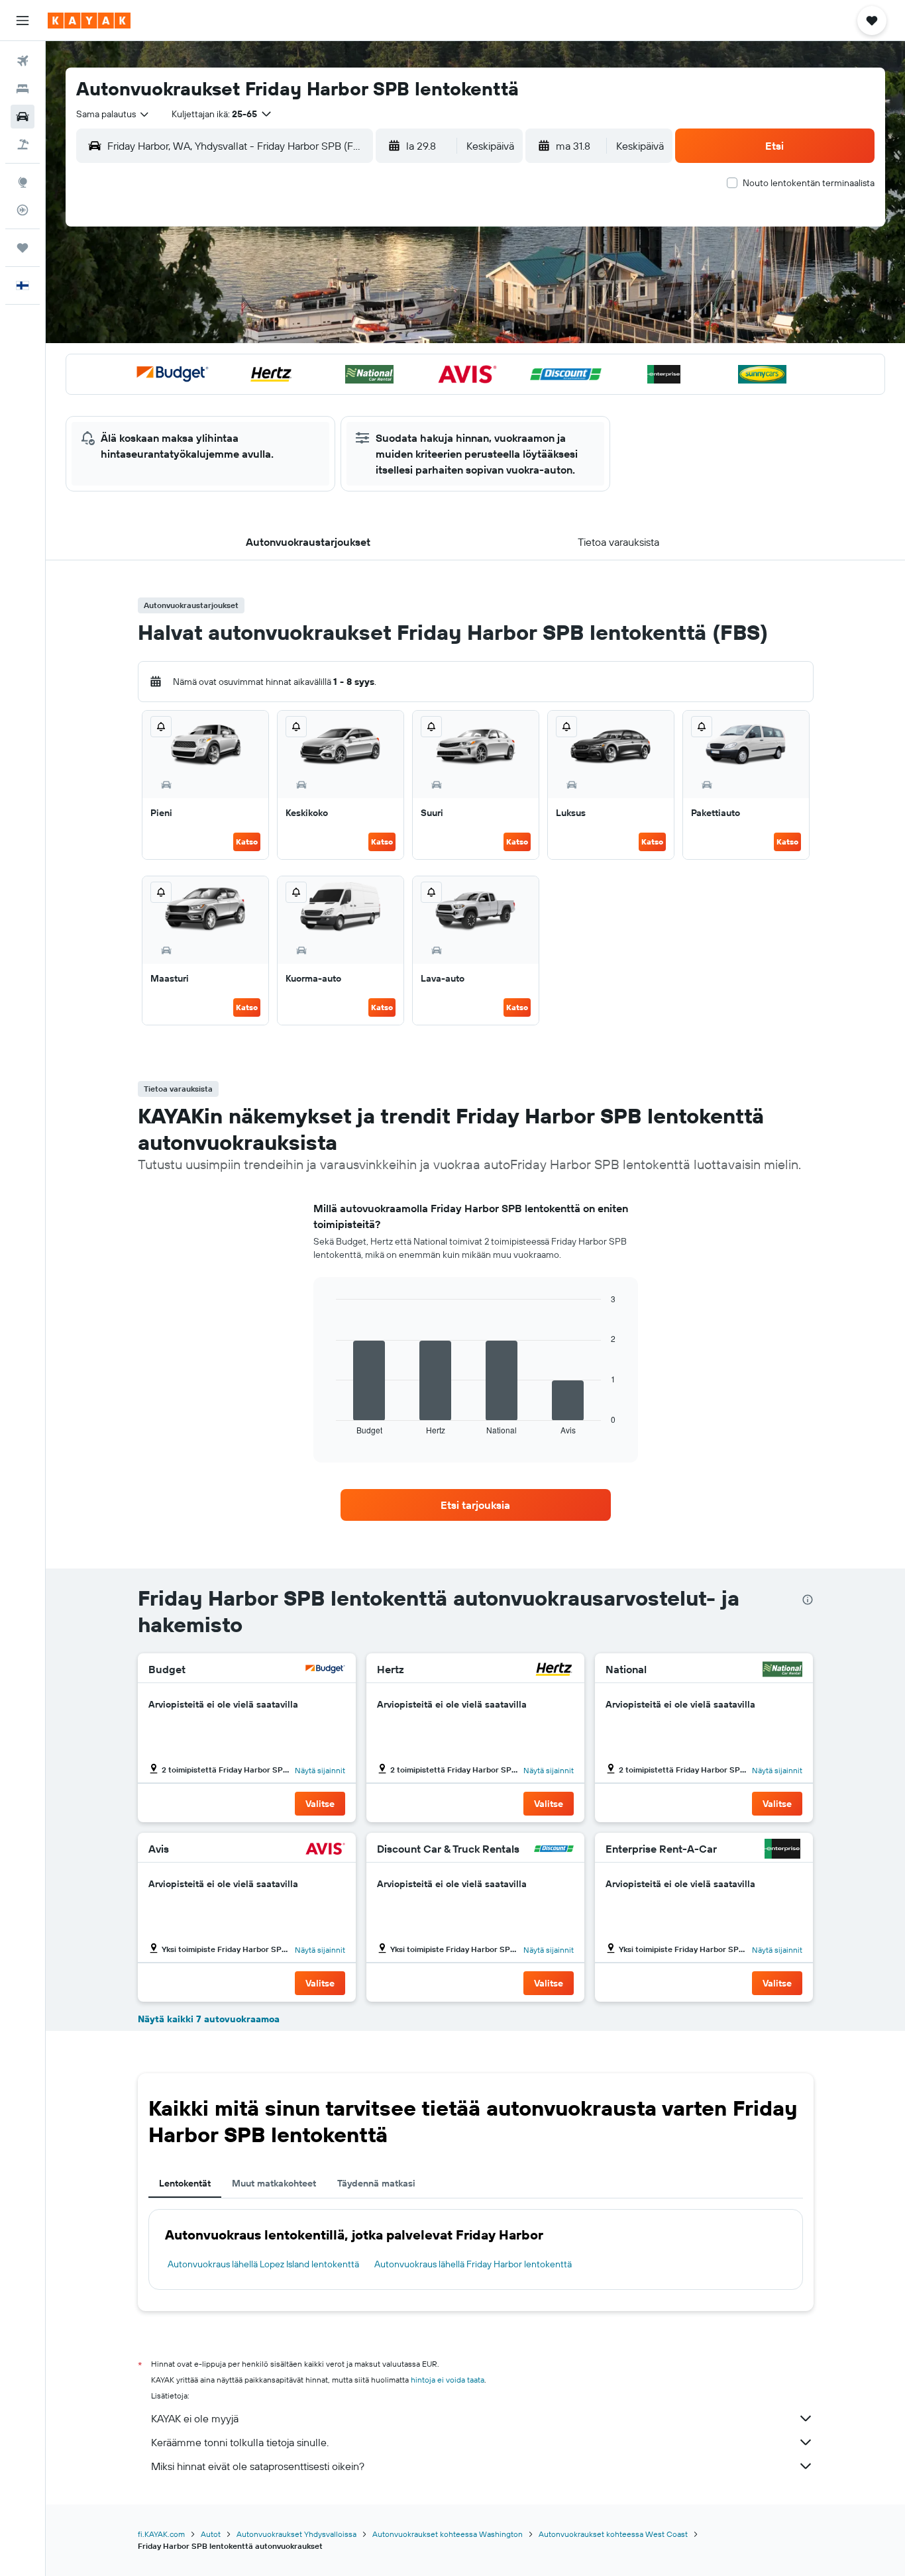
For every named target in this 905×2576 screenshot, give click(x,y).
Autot (211, 2534)
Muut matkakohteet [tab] (274, 2183)
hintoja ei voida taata (448, 2380)
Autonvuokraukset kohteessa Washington (448, 2534)
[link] (476, 1505)
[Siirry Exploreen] (23, 182)
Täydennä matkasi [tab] (376, 2183)
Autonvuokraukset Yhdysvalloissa (296, 2534)
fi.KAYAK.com (161, 2534)
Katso (247, 842)
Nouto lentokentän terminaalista (809, 183)
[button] (23, 21)
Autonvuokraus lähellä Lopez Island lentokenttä (263, 2264)
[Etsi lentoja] (23, 61)
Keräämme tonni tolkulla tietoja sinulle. (240, 2442)
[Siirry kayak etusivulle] (89, 21)
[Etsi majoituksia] (23, 89)
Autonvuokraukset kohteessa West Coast (613, 2534)
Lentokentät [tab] (185, 2183)
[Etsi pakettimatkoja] (23, 144)
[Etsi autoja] (23, 117)
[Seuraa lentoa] (23, 210)
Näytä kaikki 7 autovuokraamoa (209, 2019)
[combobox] (113, 114)
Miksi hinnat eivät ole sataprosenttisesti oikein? (258, 2466)
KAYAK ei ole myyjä (195, 2418)
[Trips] (23, 248)
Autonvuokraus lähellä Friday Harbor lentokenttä (473, 2264)
